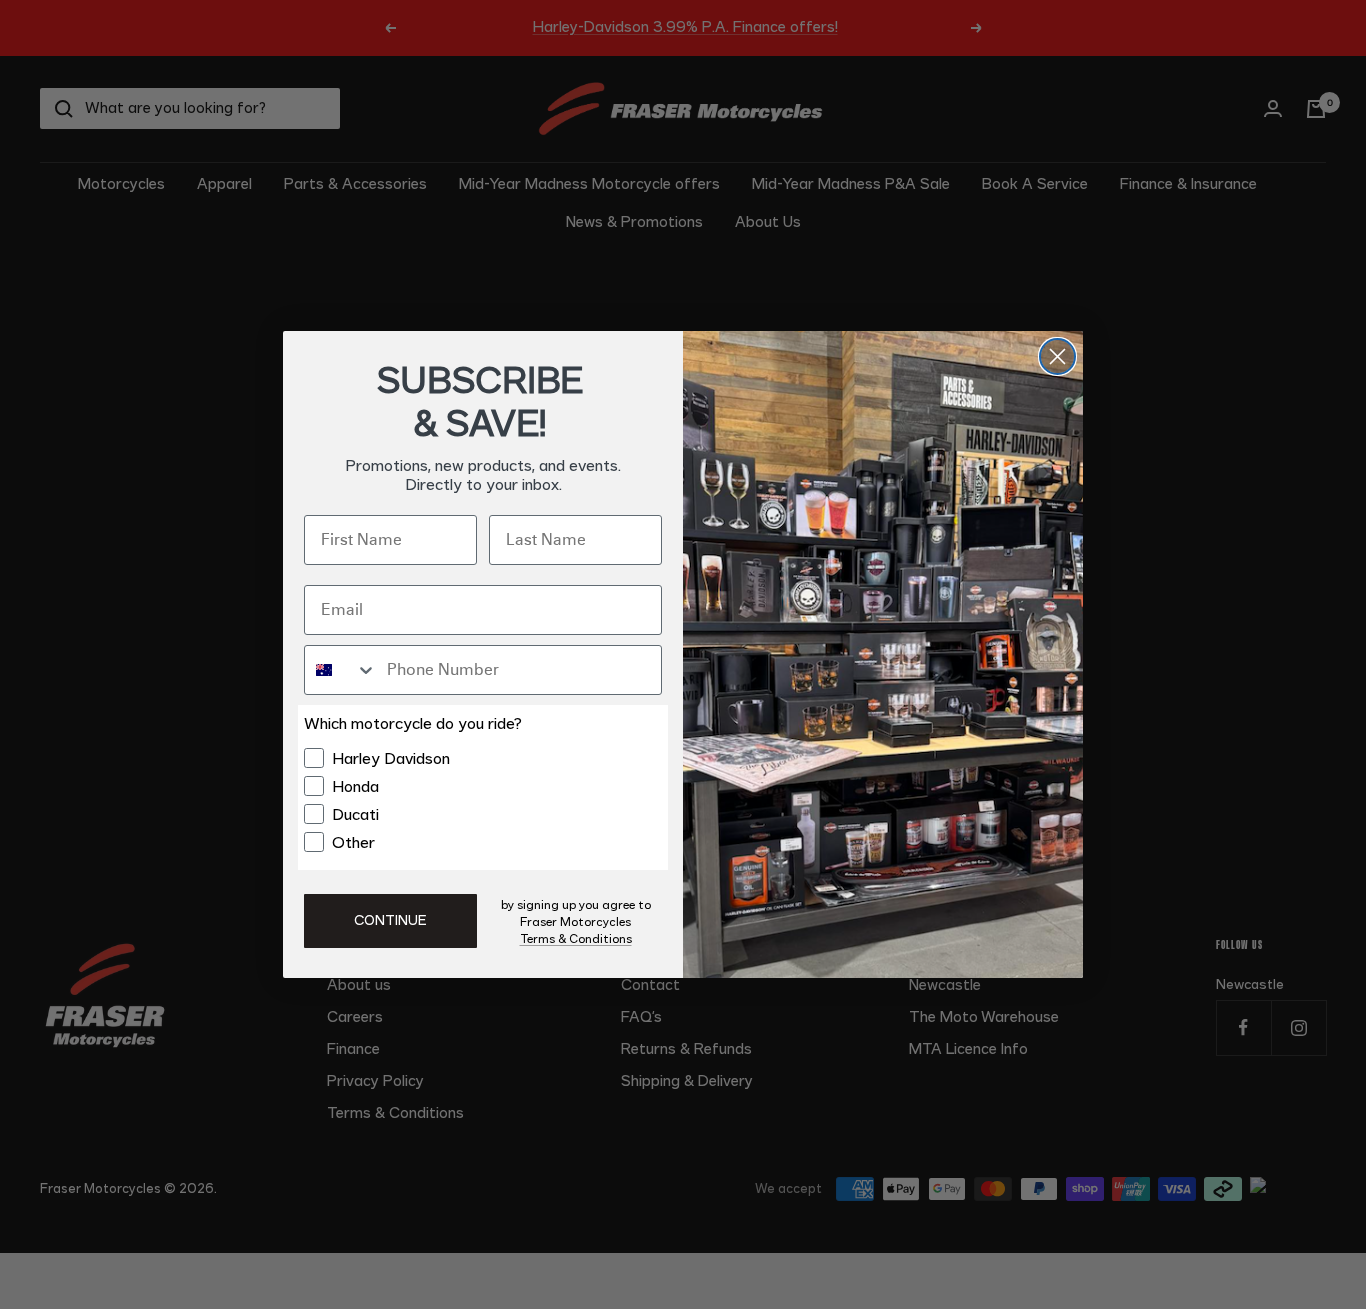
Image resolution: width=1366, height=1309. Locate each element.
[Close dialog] (1057, 356)
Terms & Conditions (576, 939)
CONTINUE (390, 921)
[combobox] (341, 670)
